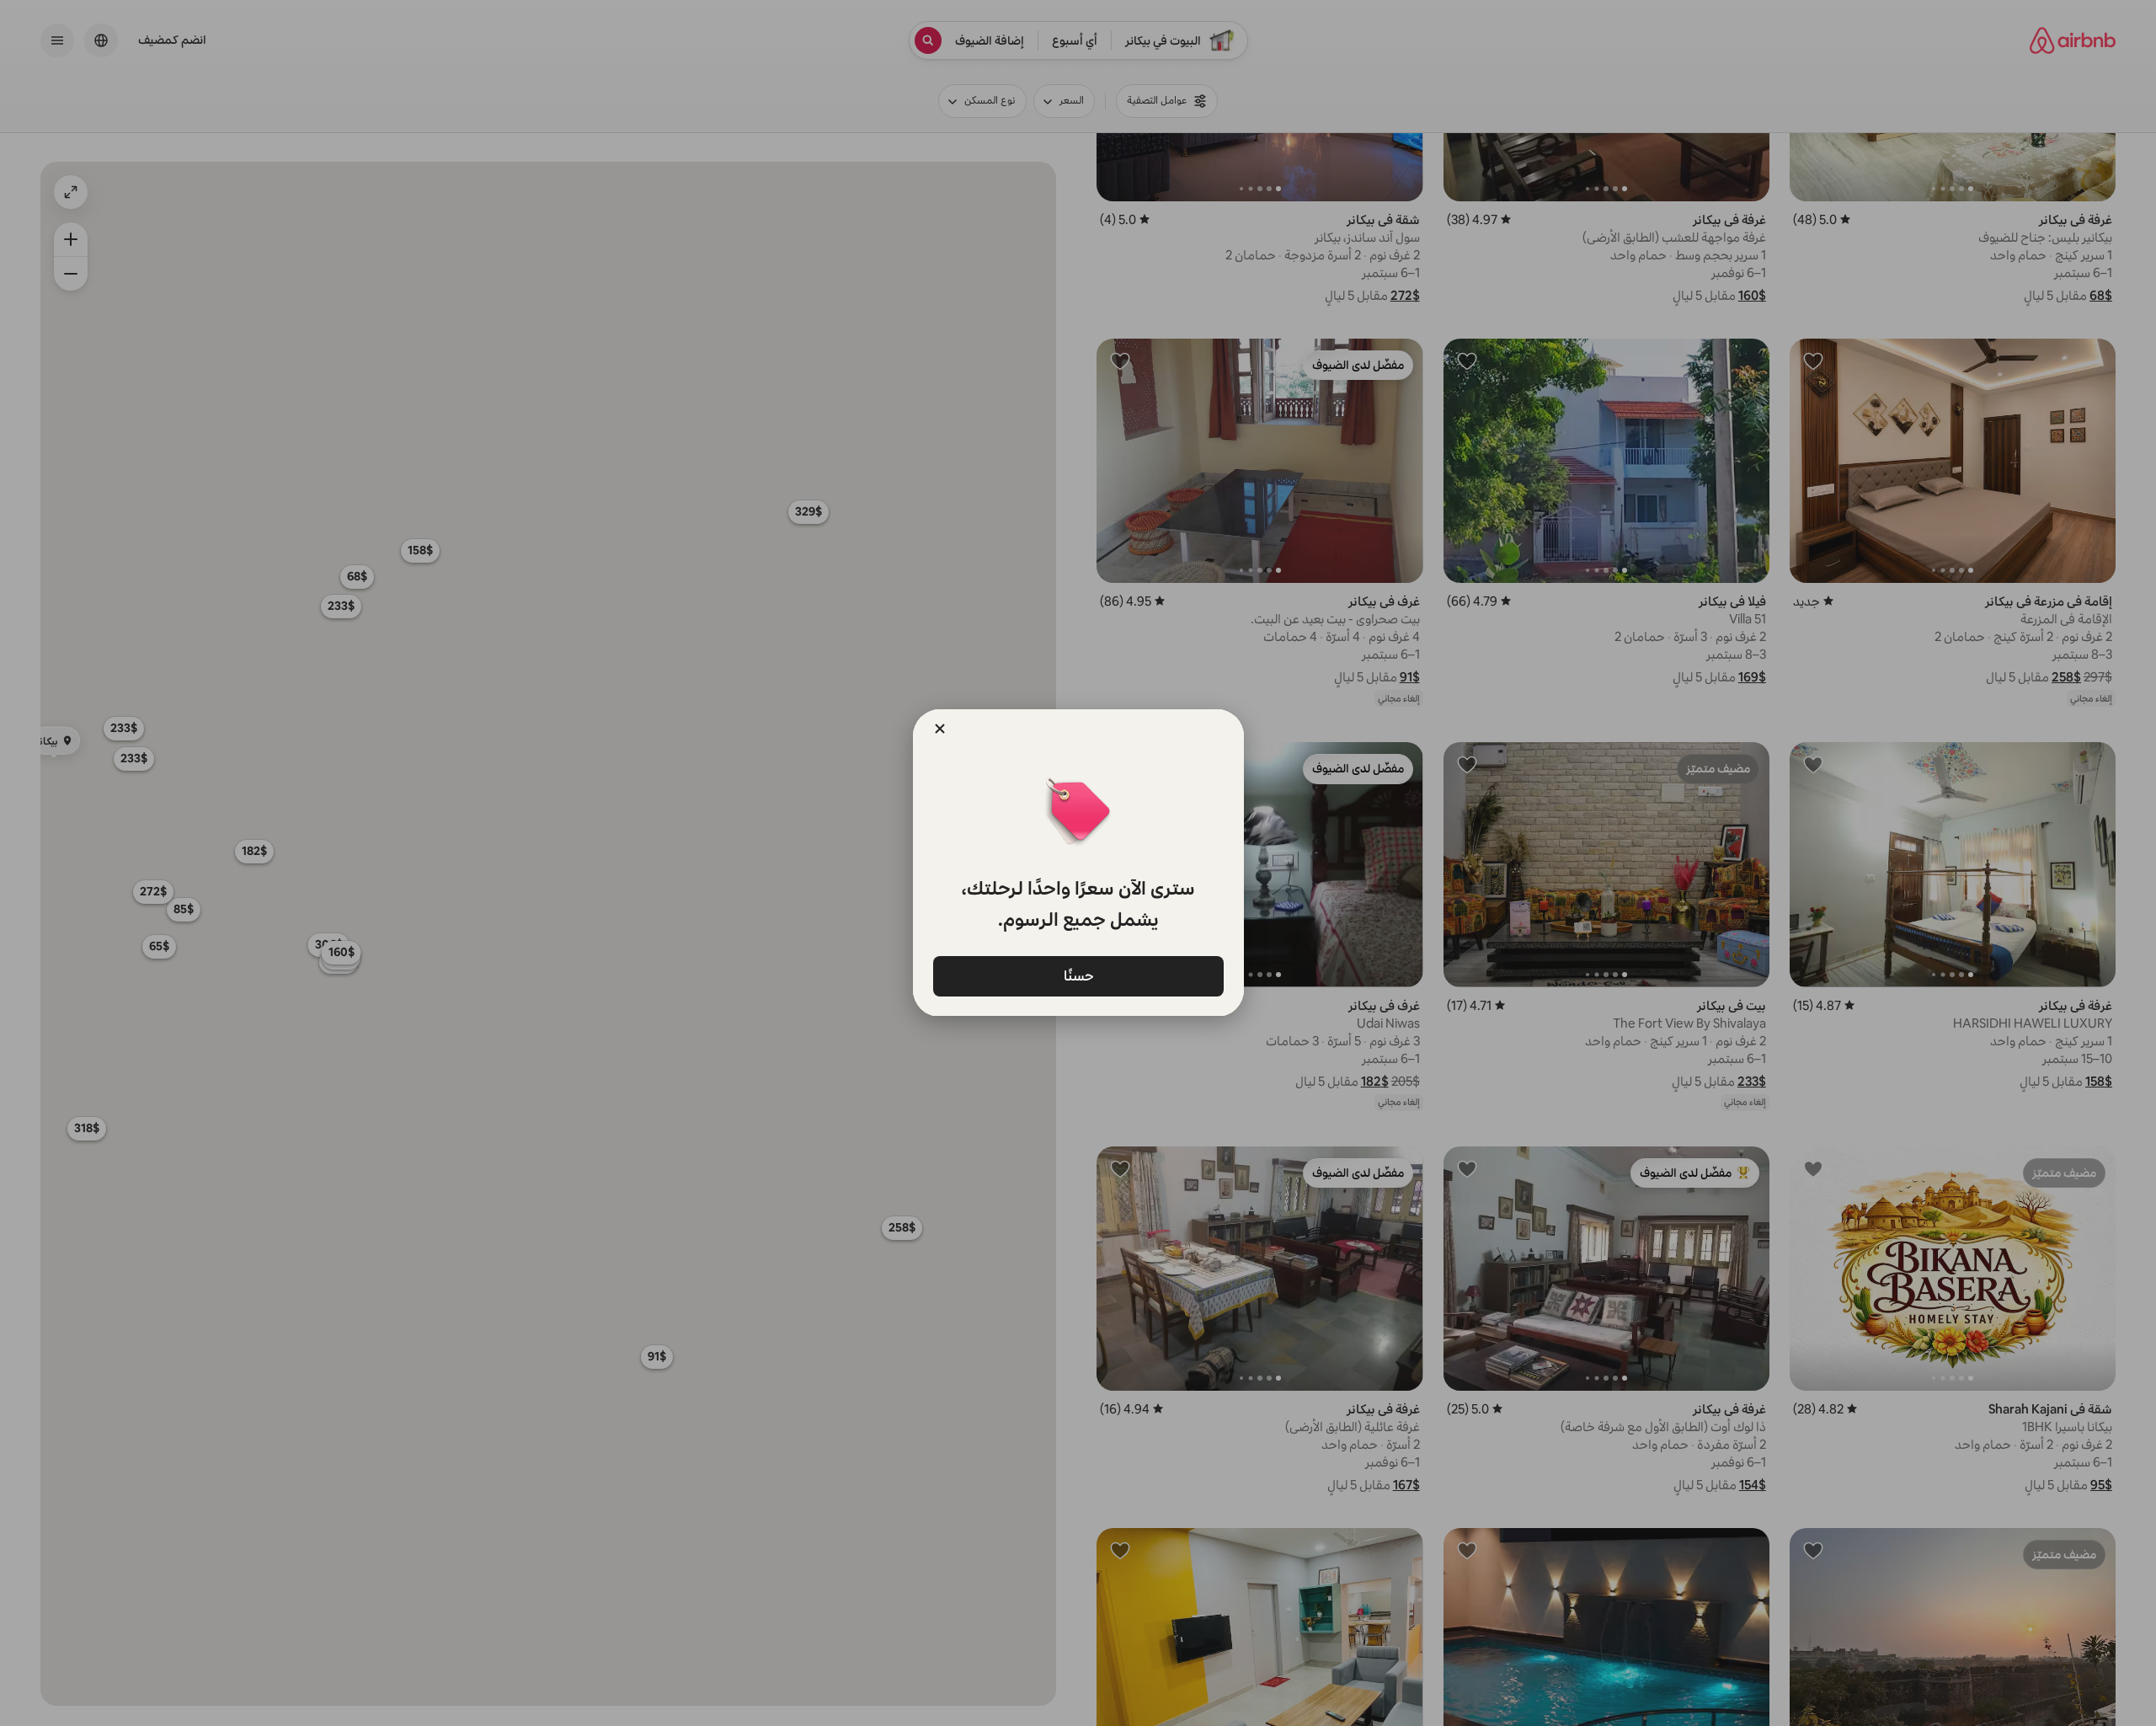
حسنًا (1078, 975)
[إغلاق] (940, 729)
